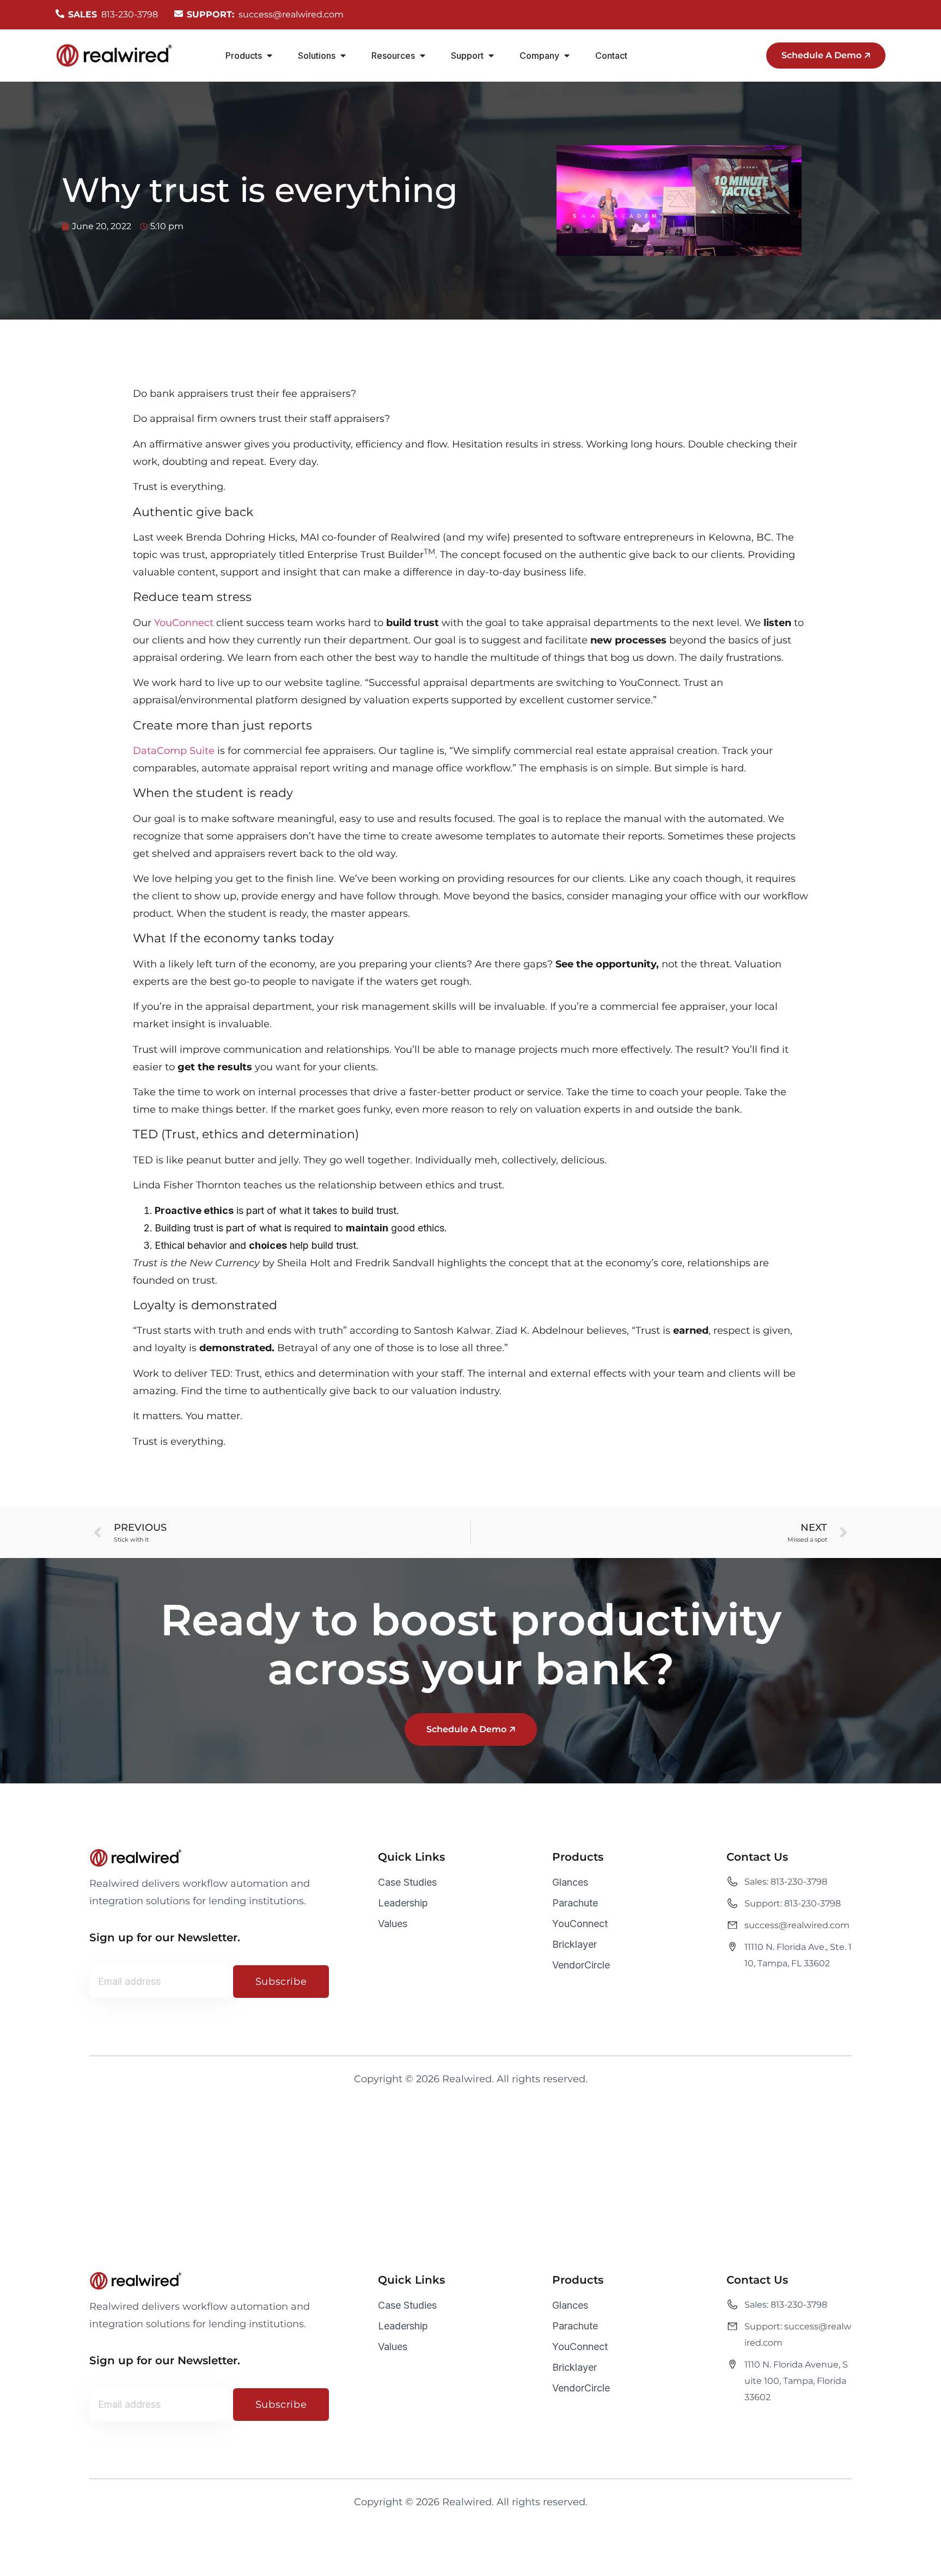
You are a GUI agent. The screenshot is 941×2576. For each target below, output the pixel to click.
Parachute (575, 1903)
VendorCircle (581, 1965)
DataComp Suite (174, 751)
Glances (570, 1882)
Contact (611, 56)
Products (244, 56)
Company (539, 56)
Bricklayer (575, 1944)
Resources (393, 56)
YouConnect (184, 623)
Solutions (317, 56)
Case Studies (407, 1882)
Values (393, 1924)
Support (467, 56)
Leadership (403, 1903)
